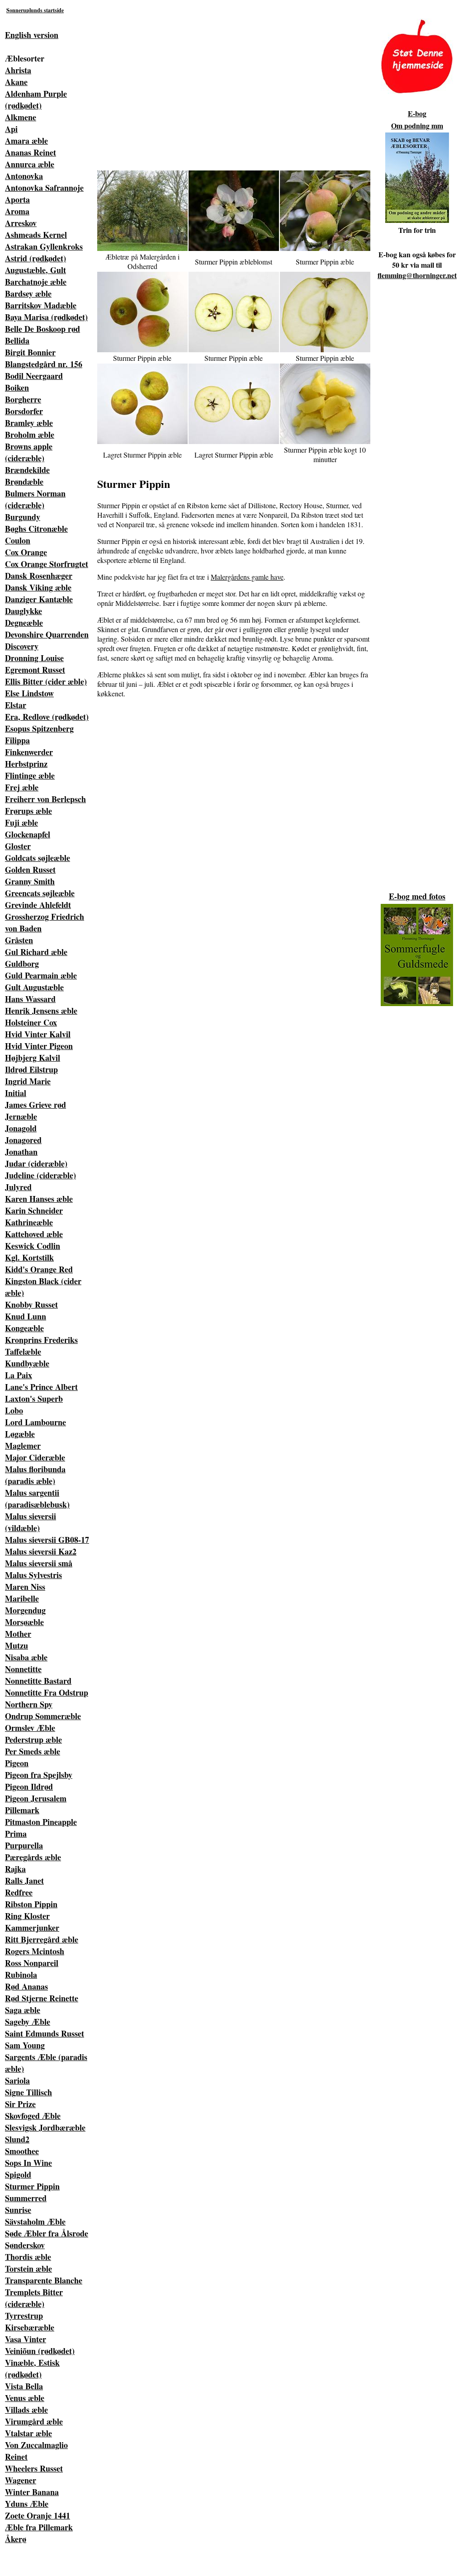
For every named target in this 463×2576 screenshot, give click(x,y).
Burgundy (23, 517)
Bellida (17, 340)
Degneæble (24, 623)
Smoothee (22, 2151)
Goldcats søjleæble (38, 858)
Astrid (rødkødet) (35, 258)
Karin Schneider (34, 1210)
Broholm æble (30, 435)
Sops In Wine (28, 2163)
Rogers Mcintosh (35, 1951)
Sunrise (18, 2210)
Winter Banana (32, 2492)
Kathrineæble (29, 1222)
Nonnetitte (23, 1669)
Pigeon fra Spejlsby (39, 1775)
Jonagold (21, 1128)
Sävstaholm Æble (35, 2222)
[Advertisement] (206, 82)
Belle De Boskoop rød (43, 329)
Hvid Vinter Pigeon (39, 1046)
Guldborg (22, 964)
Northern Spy (29, 1704)
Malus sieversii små (39, 1563)
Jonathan (21, 1152)
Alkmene (21, 117)
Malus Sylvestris (33, 1575)
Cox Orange (26, 552)
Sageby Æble (28, 2022)
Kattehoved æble (34, 1234)
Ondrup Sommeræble (43, 1716)
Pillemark (22, 1810)
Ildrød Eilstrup (31, 1069)
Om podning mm (417, 125)
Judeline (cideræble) (40, 1175)
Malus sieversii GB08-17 (47, 1540)
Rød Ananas (26, 1986)
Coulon (18, 540)
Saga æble (23, 2010)
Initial (16, 1093)
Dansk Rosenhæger (39, 576)
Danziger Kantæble (39, 599)
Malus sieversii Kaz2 (41, 1551)
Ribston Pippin (31, 1904)
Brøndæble (24, 482)
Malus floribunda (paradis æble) (35, 1475)
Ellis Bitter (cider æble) (46, 681)
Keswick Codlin (33, 1246)
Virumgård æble (34, 2421)
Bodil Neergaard (34, 376)
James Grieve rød (35, 1105)
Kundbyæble (27, 1363)
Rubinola (21, 1975)
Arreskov (21, 223)
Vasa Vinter (26, 2339)
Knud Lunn (26, 1316)
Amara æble (26, 141)
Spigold (18, 2174)
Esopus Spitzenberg (39, 728)
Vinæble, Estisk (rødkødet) (32, 2368)
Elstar (16, 705)
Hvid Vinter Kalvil (38, 1034)
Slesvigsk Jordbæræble (45, 2127)
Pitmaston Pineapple (41, 1822)
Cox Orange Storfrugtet (47, 564)
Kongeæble (24, 1328)
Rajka (15, 1869)
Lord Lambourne (35, 1422)
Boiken (17, 388)
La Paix (19, 1375)
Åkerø (16, 2539)
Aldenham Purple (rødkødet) (36, 99)
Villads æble (26, 2410)
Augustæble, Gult (35, 270)
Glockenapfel (28, 834)
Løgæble (20, 1434)
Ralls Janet (24, 1881)
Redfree (19, 1892)
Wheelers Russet (34, 2468)
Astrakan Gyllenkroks (44, 246)
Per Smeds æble (33, 1751)
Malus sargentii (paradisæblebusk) (37, 1498)
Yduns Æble (27, 2504)
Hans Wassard (30, 999)
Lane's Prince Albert (41, 1387)
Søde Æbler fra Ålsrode (47, 2233)
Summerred (26, 2198)
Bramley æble (29, 423)
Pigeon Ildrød (29, 1787)
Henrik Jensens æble (41, 1011)
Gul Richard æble (36, 952)
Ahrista (18, 70)
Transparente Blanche (44, 2280)
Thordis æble (28, 2257)
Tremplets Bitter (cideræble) (34, 2298)
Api (11, 129)
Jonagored (23, 1140)
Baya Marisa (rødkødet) (46, 317)
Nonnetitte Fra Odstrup (47, 1692)
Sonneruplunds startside (35, 10)
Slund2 (17, 2139)
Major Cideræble (35, 1457)
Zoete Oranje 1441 (38, 2515)
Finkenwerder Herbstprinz (29, 758)
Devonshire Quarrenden (47, 634)
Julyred (18, 1187)
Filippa (17, 740)
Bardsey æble (28, 293)
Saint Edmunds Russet (45, 2033)
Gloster (18, 846)
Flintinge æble (30, 775)
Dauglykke (24, 611)
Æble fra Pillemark (39, 2527)
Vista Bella (24, 2386)
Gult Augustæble (34, 987)
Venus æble (25, 2398)
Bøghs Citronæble (36, 529)
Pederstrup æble (33, 1739)
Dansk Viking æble (38, 587)
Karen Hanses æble (39, 1199)
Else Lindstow (29, 693)
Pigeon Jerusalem (36, 1798)
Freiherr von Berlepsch (45, 799)
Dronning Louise (34, 658)
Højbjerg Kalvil (33, 1058)
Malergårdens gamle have (247, 577)
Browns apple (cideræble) (29, 452)
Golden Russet (30, 870)
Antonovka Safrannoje (44, 188)
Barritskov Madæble (41, 305)
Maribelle (22, 1598)
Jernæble (21, 1116)
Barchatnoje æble (36, 282)
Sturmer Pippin (32, 2186)
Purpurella (24, 1845)
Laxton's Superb (34, 1399)
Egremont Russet (35, 670)
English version (32, 35)
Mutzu (17, 1645)
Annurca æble (30, 164)
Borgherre (23, 399)
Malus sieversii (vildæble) (31, 1522)
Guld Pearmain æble (41, 975)
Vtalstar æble (28, 2433)
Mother (18, 1634)
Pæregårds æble (33, 1857)
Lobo (14, 1410)
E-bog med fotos (417, 896)
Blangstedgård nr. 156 (44, 364)
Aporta (17, 199)
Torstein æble (28, 2269)
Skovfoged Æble (33, 2116)
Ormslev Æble (30, 1728)
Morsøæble (24, 1622)
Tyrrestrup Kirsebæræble (30, 2321)
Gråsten (19, 940)
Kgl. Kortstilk (29, 1257)
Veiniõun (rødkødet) (40, 2351)
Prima (16, 1834)
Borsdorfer (24, 411)
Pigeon (17, 1763)
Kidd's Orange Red (39, 1269)
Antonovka (24, 176)
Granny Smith (30, 881)
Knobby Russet (31, 1305)
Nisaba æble (26, 1657)
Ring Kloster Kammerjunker (32, 1922)
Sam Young (25, 2045)
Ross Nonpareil (32, 1963)
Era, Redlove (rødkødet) (47, 717)
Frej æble (22, 787)
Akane (16, 82)
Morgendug (25, 1610)
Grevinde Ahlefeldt (38, 905)
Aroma (17, 211)
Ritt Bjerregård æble (42, 1939)
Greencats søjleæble (40, 893)
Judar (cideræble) (36, 1163)
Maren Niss (25, 1587)
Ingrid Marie (28, 1081)
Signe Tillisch (28, 2092)
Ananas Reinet (31, 152)
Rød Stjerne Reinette (42, 1998)
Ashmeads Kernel (36, 235)
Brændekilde (27, 470)
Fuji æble (21, 822)
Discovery (22, 646)
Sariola (17, 2080)
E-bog (417, 113)
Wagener (21, 2480)
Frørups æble (28, 811)
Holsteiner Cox (31, 1022)
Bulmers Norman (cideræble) (35, 499)
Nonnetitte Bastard (38, 1681)
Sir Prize (20, 2104)
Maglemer (23, 1446)
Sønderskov (25, 2245)
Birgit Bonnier (30, 352)
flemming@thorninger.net (417, 275)
